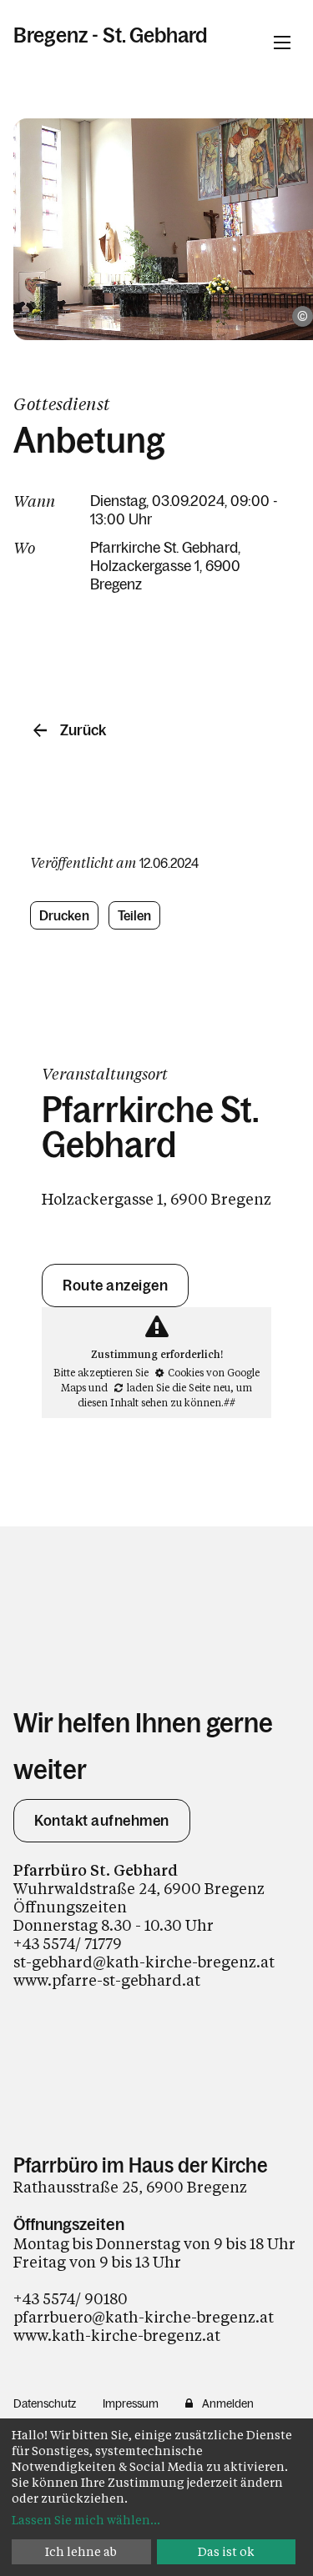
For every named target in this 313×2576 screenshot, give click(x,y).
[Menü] (282, 43)
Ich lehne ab (81, 2551)
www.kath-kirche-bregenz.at (117, 2335)
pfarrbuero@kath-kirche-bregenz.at (144, 2317)
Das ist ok (226, 2551)
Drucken (64, 915)
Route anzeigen (115, 1285)
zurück (83, 730)
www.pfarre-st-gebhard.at (107, 1980)
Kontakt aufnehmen (102, 1821)
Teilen (135, 915)
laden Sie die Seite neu (179, 1387)
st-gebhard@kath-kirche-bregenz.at (144, 1962)
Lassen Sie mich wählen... (86, 2520)
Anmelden (228, 2403)
